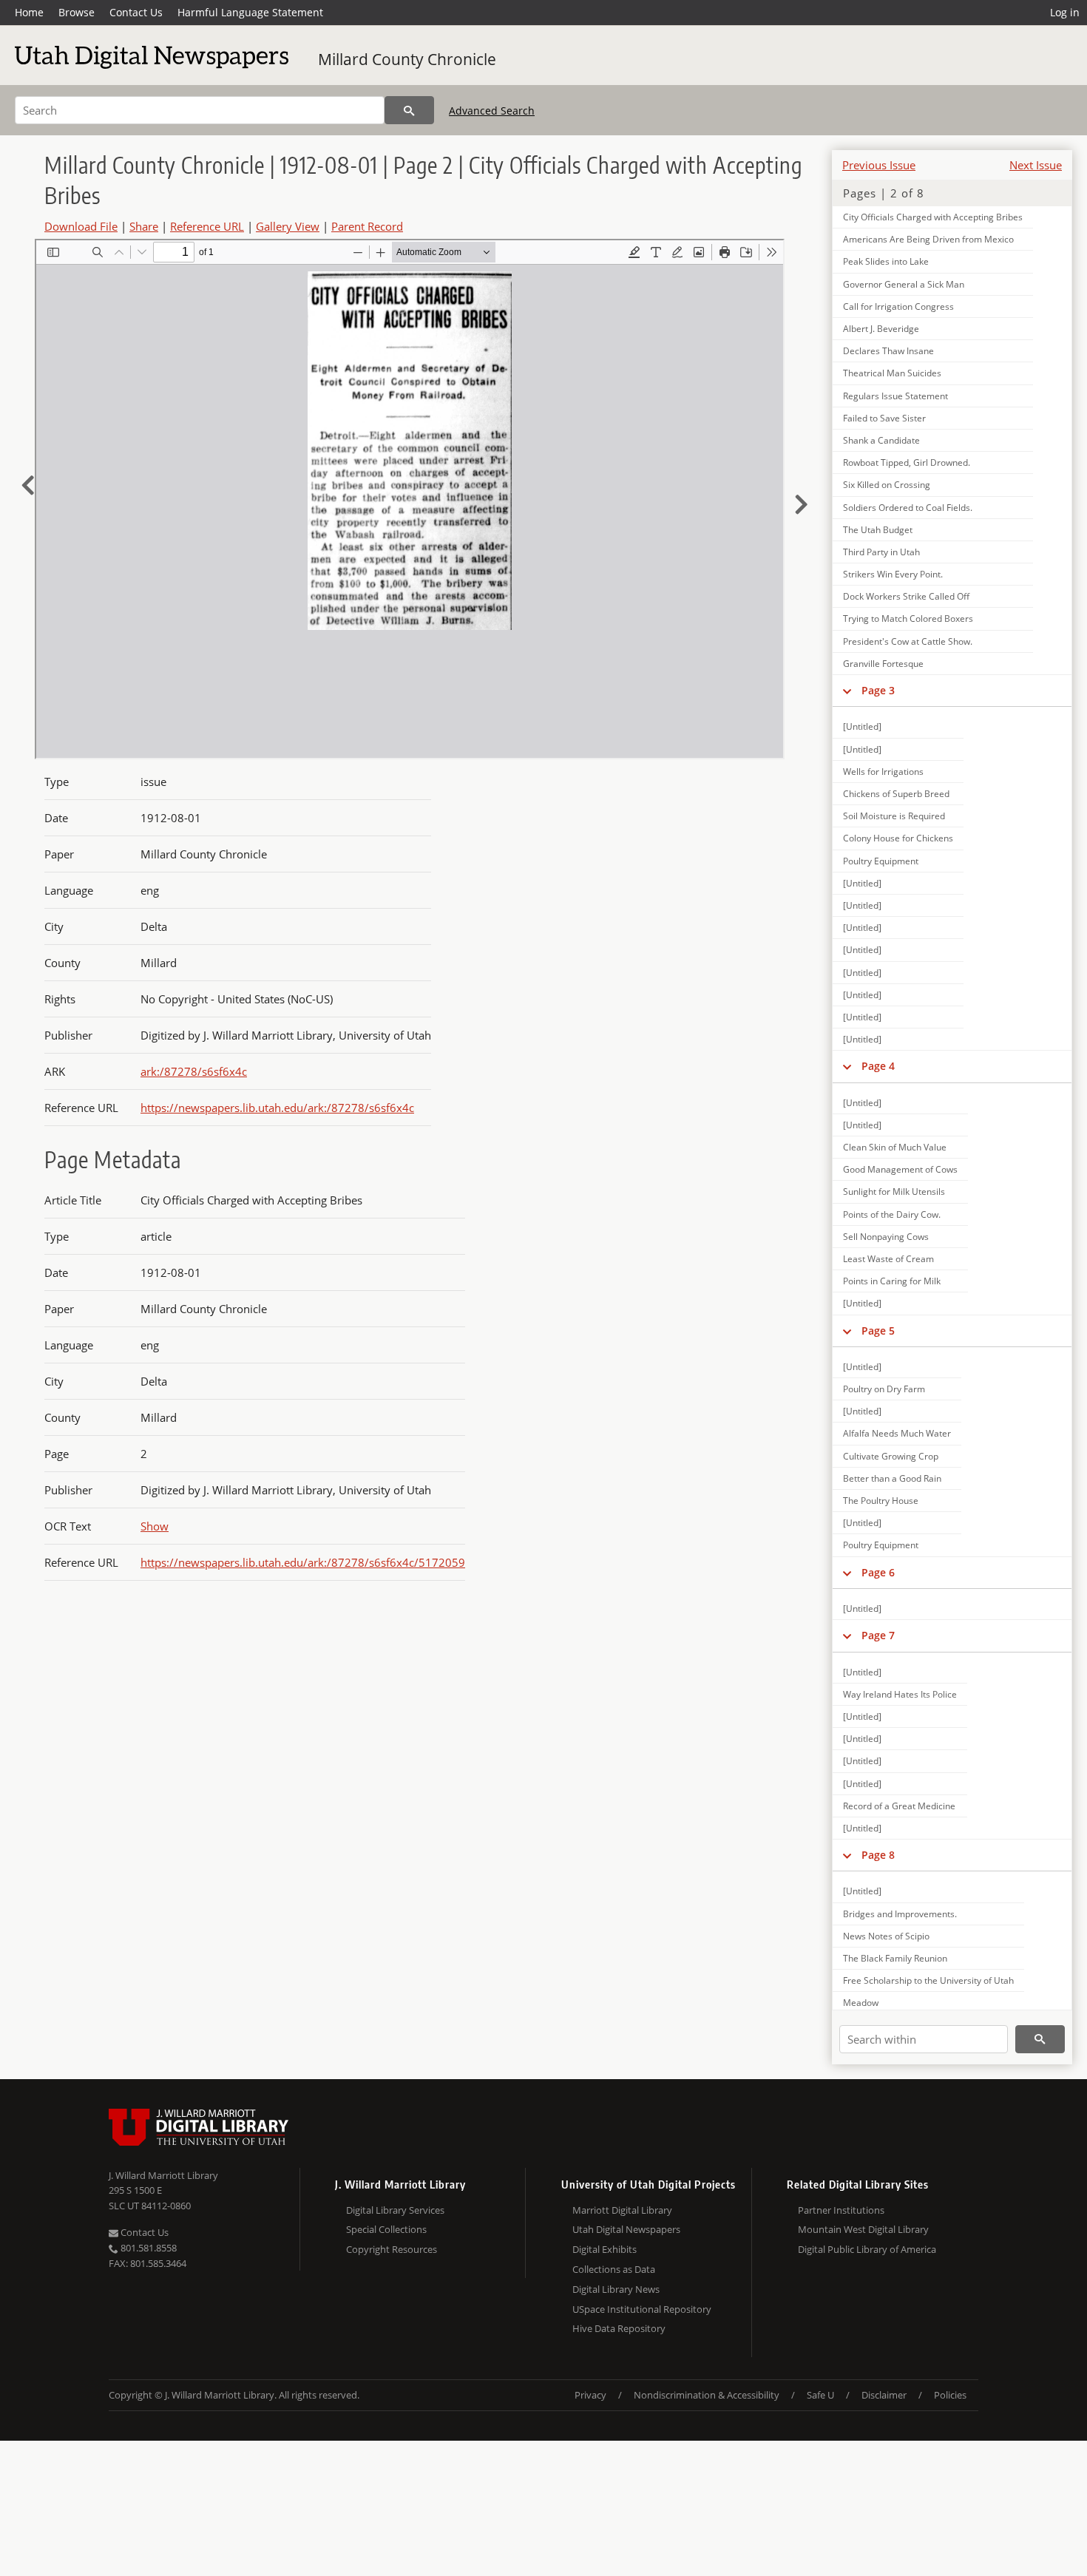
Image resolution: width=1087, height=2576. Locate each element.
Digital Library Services (395, 2210)
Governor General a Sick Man (904, 284)
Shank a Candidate (881, 440)
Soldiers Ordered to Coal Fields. (908, 508)
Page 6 (878, 1572)
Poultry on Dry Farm (884, 1389)
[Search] (409, 110)
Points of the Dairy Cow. (892, 1214)
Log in (1065, 12)
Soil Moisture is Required (894, 816)
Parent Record (367, 226)
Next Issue (1036, 165)
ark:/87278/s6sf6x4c (194, 1071)
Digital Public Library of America (867, 2249)
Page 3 (878, 690)
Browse (77, 12)
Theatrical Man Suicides (892, 373)
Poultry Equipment (881, 861)
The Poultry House (881, 1501)
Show (155, 1526)
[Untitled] (862, 726)
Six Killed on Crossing (887, 485)
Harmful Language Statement (250, 12)
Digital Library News (616, 2289)
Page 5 (878, 1331)
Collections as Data (614, 2269)
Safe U (820, 2395)
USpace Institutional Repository (642, 2309)
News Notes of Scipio (886, 1936)
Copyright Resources (392, 2249)
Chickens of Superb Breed (896, 794)
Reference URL (207, 226)
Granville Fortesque (883, 664)
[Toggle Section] (847, 691)
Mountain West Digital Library (863, 2229)
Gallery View (288, 226)
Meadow (861, 2003)
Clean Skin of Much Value (895, 1147)
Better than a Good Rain (892, 1478)
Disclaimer (884, 2395)
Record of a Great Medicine (899, 1806)
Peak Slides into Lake (886, 261)
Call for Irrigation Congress (898, 306)
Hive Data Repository (619, 2328)
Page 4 (878, 1066)
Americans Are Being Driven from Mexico (928, 239)
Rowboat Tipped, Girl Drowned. (907, 462)
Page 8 (878, 1855)
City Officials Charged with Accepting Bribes (933, 217)
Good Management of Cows (900, 1169)
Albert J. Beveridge (881, 329)
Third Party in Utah (881, 552)
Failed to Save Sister (884, 418)
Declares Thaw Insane (888, 351)
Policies (950, 2395)
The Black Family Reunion (895, 1958)
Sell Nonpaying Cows (886, 1237)
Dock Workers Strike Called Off (906, 596)
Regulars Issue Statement (895, 396)
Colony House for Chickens (898, 838)
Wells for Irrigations (883, 772)
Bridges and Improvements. (900, 1914)
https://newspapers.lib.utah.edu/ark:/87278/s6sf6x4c (277, 1108)
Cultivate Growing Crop (891, 1456)
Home (29, 12)
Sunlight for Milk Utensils (894, 1192)
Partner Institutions (841, 2210)
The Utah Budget (878, 530)
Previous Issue (879, 165)
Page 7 (878, 1635)
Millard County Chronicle (407, 59)
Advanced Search (492, 111)
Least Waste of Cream (888, 1259)
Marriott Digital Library (622, 2210)
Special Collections (386, 2229)
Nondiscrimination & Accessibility (707, 2395)
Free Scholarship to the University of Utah (928, 1980)
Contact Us (136, 12)
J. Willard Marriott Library (163, 2175)
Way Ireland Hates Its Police (900, 1694)
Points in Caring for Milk (892, 1281)
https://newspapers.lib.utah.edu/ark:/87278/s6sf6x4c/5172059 (303, 1562)
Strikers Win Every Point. (893, 574)
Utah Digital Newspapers (626, 2229)
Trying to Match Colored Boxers (908, 618)
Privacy (590, 2395)
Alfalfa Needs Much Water (897, 1433)
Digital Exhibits (605, 2249)
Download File (81, 226)
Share (144, 226)
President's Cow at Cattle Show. (908, 641)
